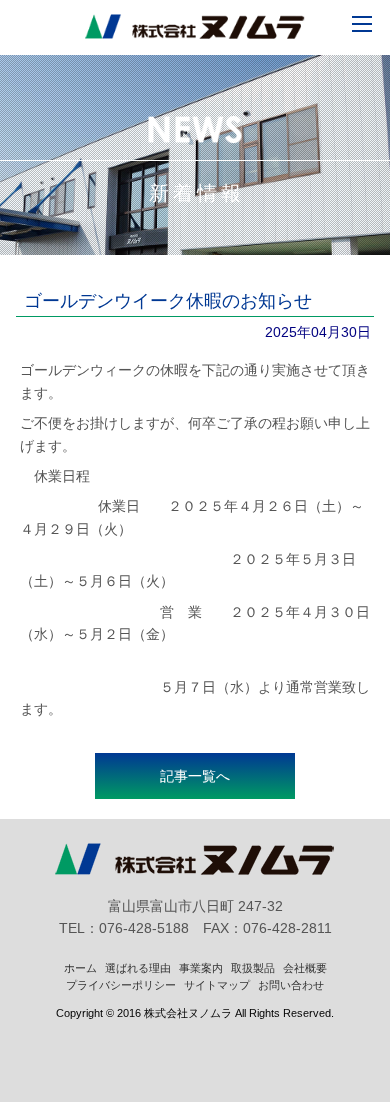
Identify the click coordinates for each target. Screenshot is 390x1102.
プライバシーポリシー (121, 985)
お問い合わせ (291, 985)
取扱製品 (253, 968)
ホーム (80, 968)
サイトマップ (217, 985)
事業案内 (201, 968)
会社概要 (305, 968)
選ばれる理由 (138, 968)
